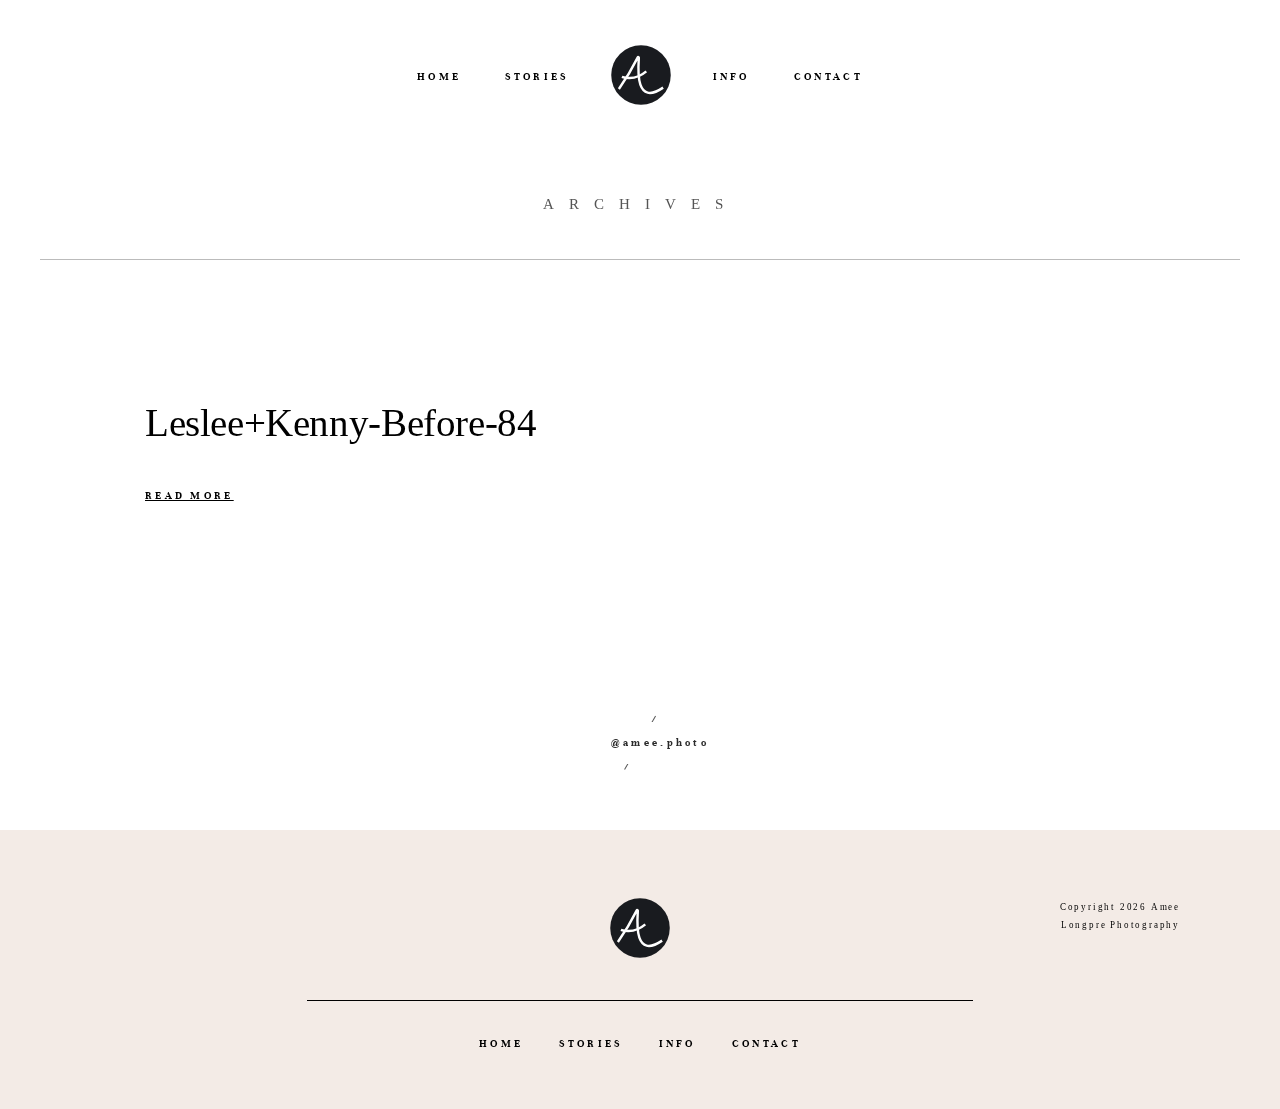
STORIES (536, 76)
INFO (731, 76)
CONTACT (828, 76)
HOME (439, 76)
